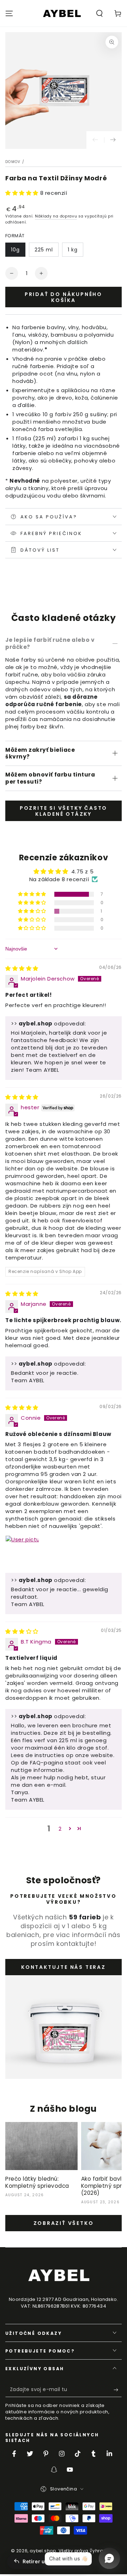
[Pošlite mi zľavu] (118, 2390)
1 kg (73, 250)
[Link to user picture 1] (22, 1552)
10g (15, 250)
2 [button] (60, 1829)
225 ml (44, 250)
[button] (99, 13)
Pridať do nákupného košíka (64, 297)
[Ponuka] (9, 13)
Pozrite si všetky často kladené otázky (64, 811)
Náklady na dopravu (56, 216)
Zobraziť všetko (64, 2223)
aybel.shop (43, 2551)
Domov (13, 162)
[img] (22, 968)
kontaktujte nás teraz (64, 1967)
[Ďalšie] (113, 140)
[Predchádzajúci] (95, 140)
